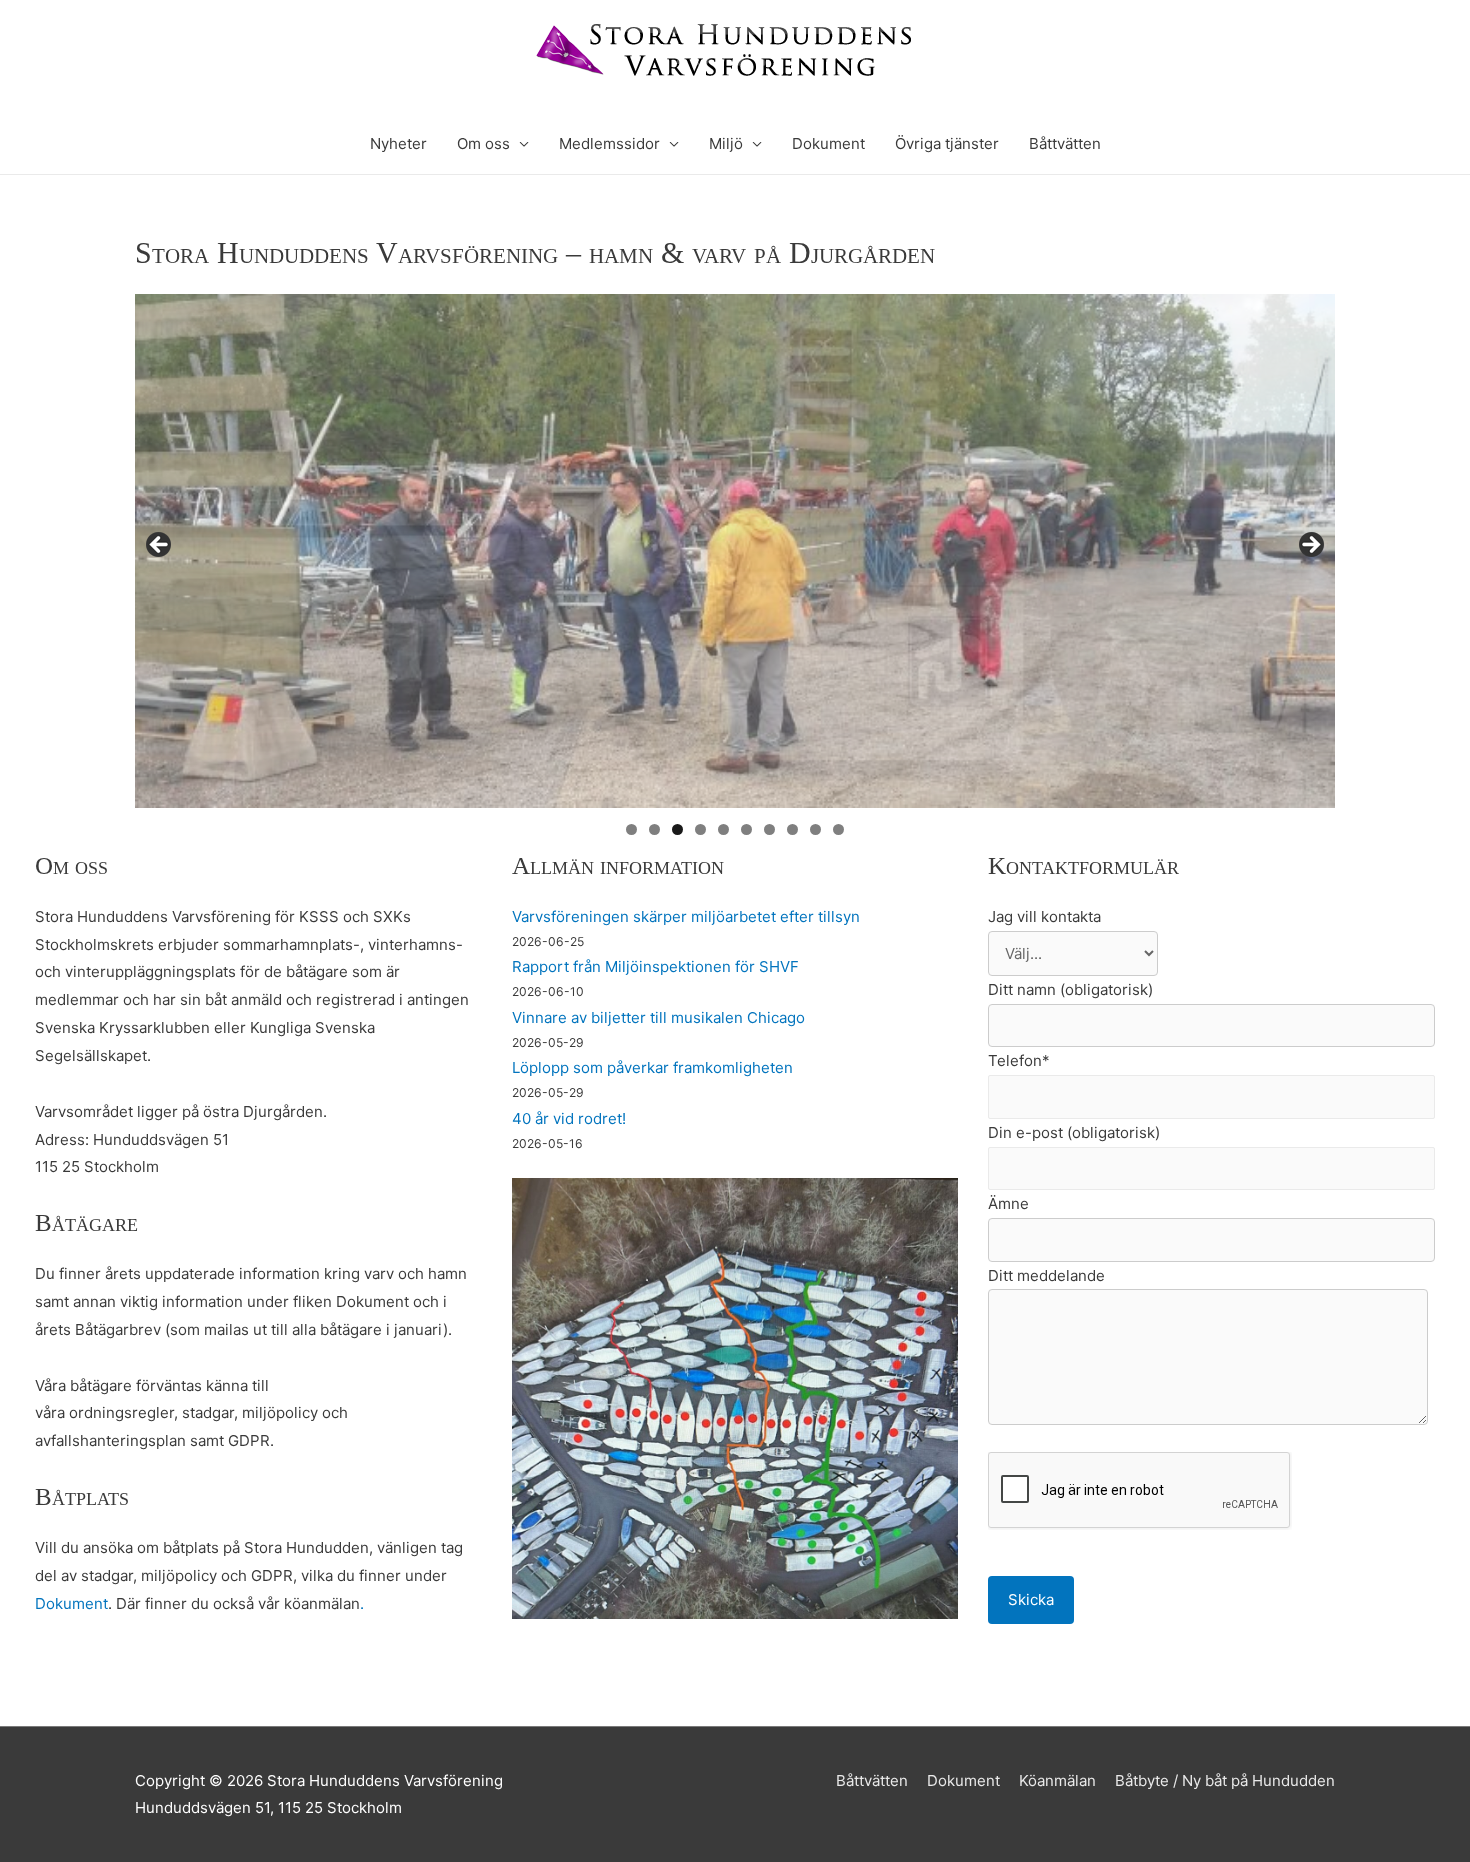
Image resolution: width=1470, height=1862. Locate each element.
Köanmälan (1057, 1780)
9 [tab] (815, 829)
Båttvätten (1065, 143)
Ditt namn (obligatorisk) (1070, 989)
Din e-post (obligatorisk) (1074, 1132)
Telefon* (1019, 1060)
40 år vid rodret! (569, 1118)
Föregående (160, 546)
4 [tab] (700, 829)
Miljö (726, 143)
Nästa (1310, 546)
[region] (735, 551)
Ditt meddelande (1046, 1275)
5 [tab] (723, 829)
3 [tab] (677, 829)
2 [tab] (654, 829)
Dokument (828, 143)
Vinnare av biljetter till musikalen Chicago (658, 1017)
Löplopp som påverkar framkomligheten (652, 1067)
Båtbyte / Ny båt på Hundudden (1225, 1780)
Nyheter (398, 143)
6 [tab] (746, 829)
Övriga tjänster (947, 143)
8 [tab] (792, 829)
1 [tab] (631, 829)
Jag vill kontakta (1044, 916)
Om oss (483, 143)
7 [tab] (769, 829)
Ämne (1008, 1203)
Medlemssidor (609, 143)
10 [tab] (839, 829)
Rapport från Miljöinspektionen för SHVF (655, 966)
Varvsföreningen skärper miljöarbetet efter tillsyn (686, 916)
